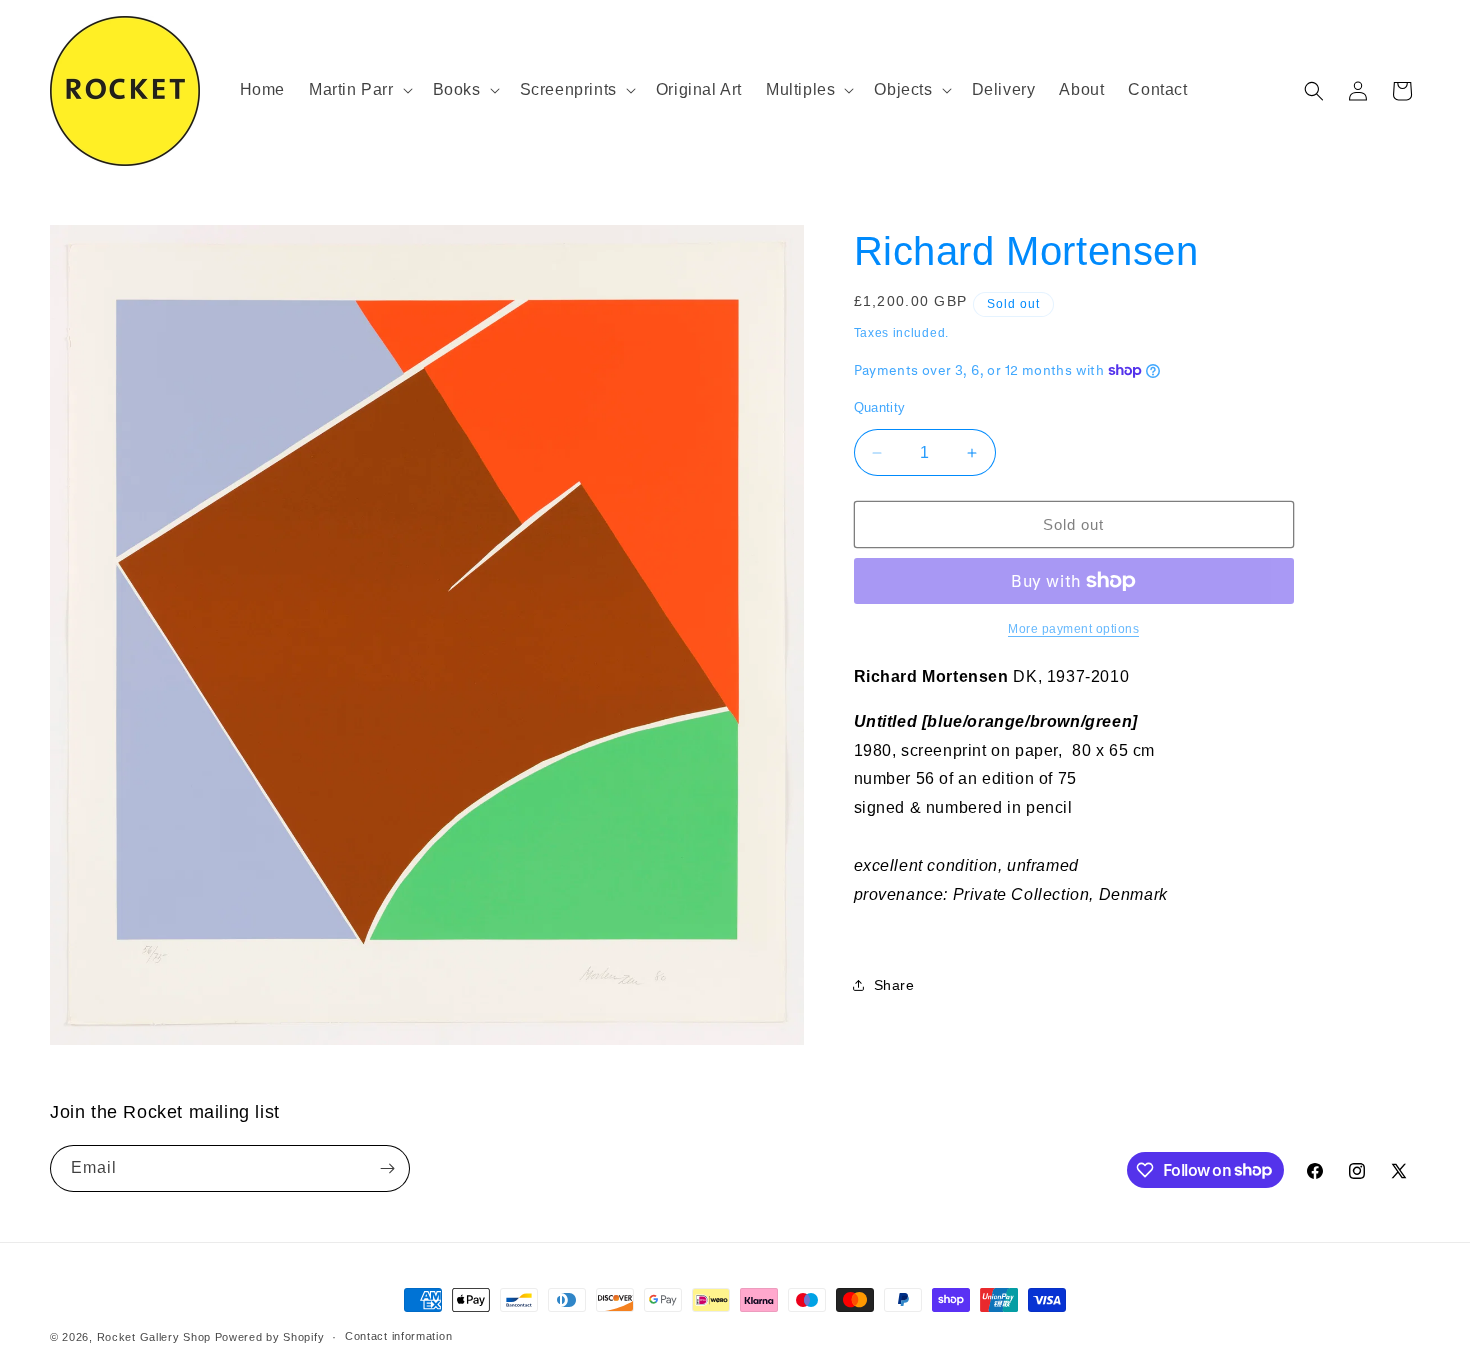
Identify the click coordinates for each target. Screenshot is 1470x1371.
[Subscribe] (387, 1168)
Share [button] (894, 985)
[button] (359, 90)
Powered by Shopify (270, 1337)
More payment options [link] (1073, 629)
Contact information (398, 1336)
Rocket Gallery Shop (154, 1337)
